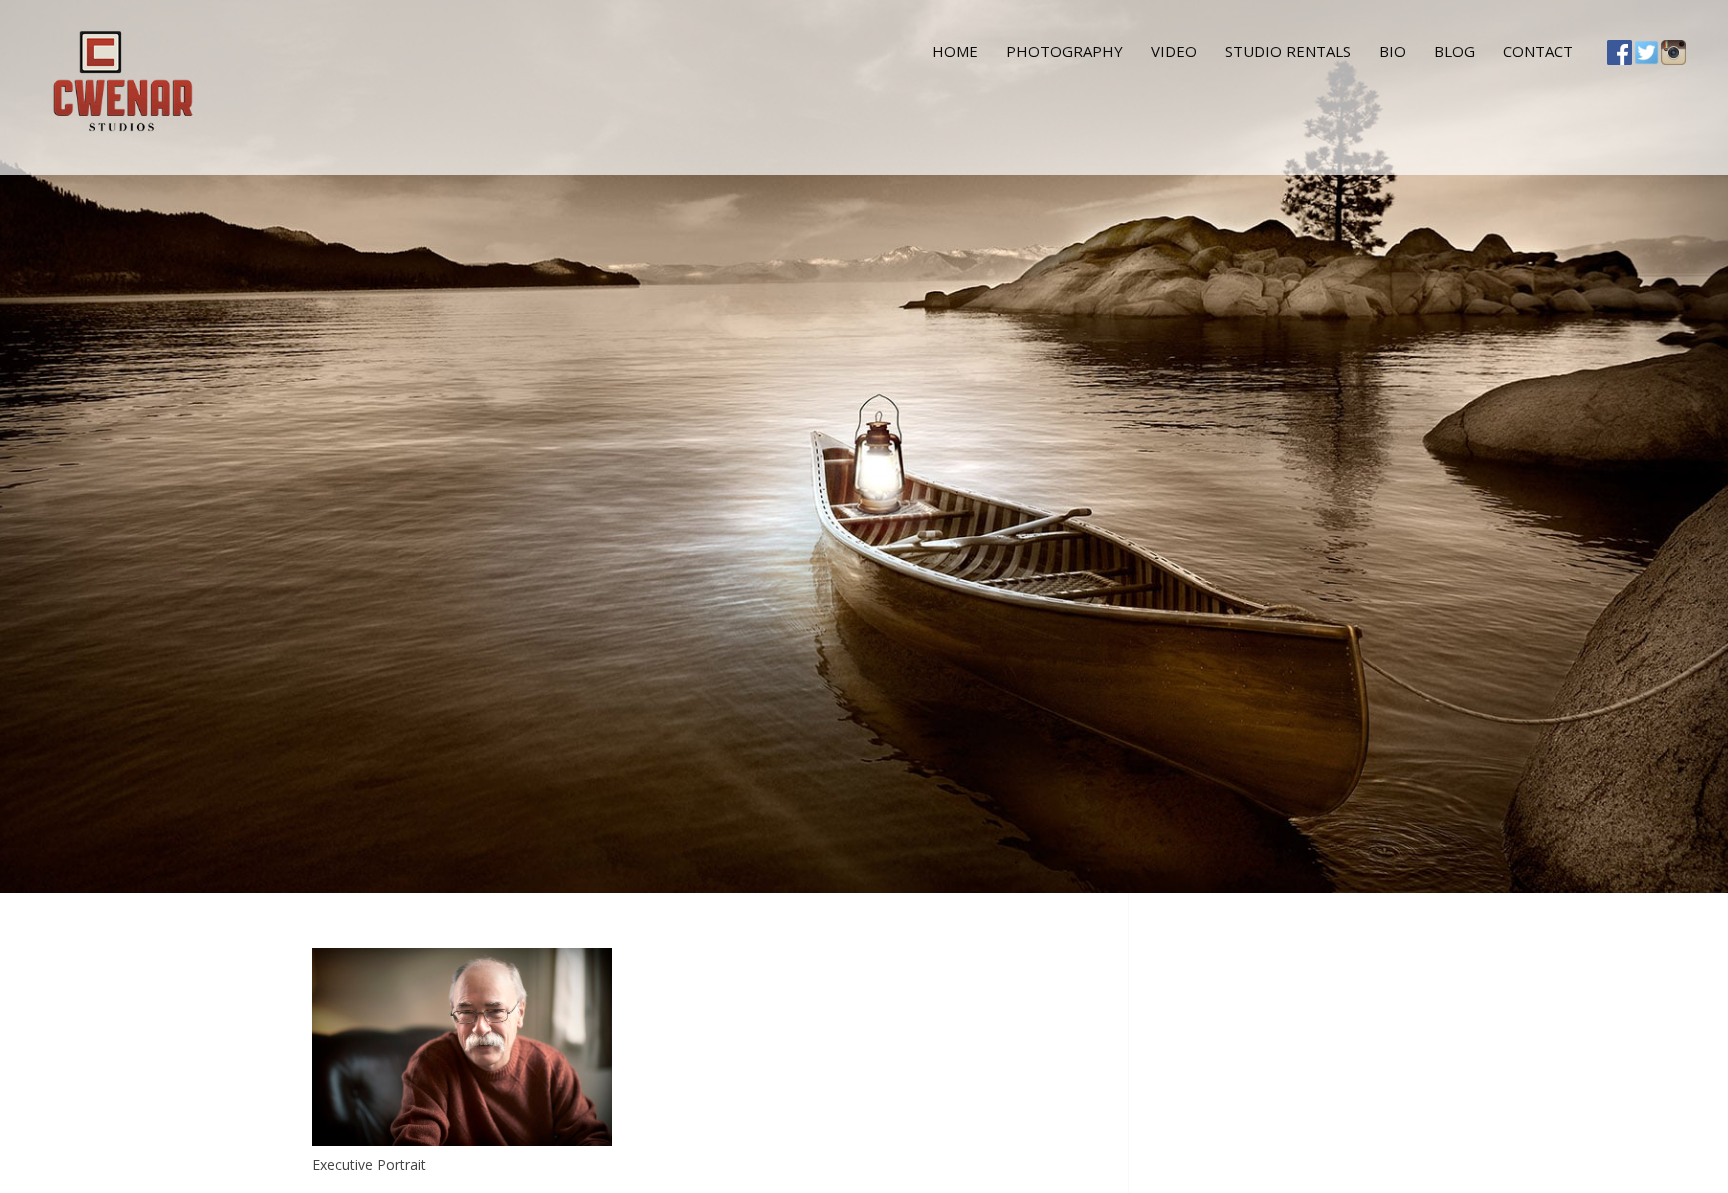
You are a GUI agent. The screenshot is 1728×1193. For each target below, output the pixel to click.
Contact (1538, 51)
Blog (1454, 51)
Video (1174, 51)
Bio (1392, 51)
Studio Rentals (1288, 51)
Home (955, 51)
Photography (1064, 51)
